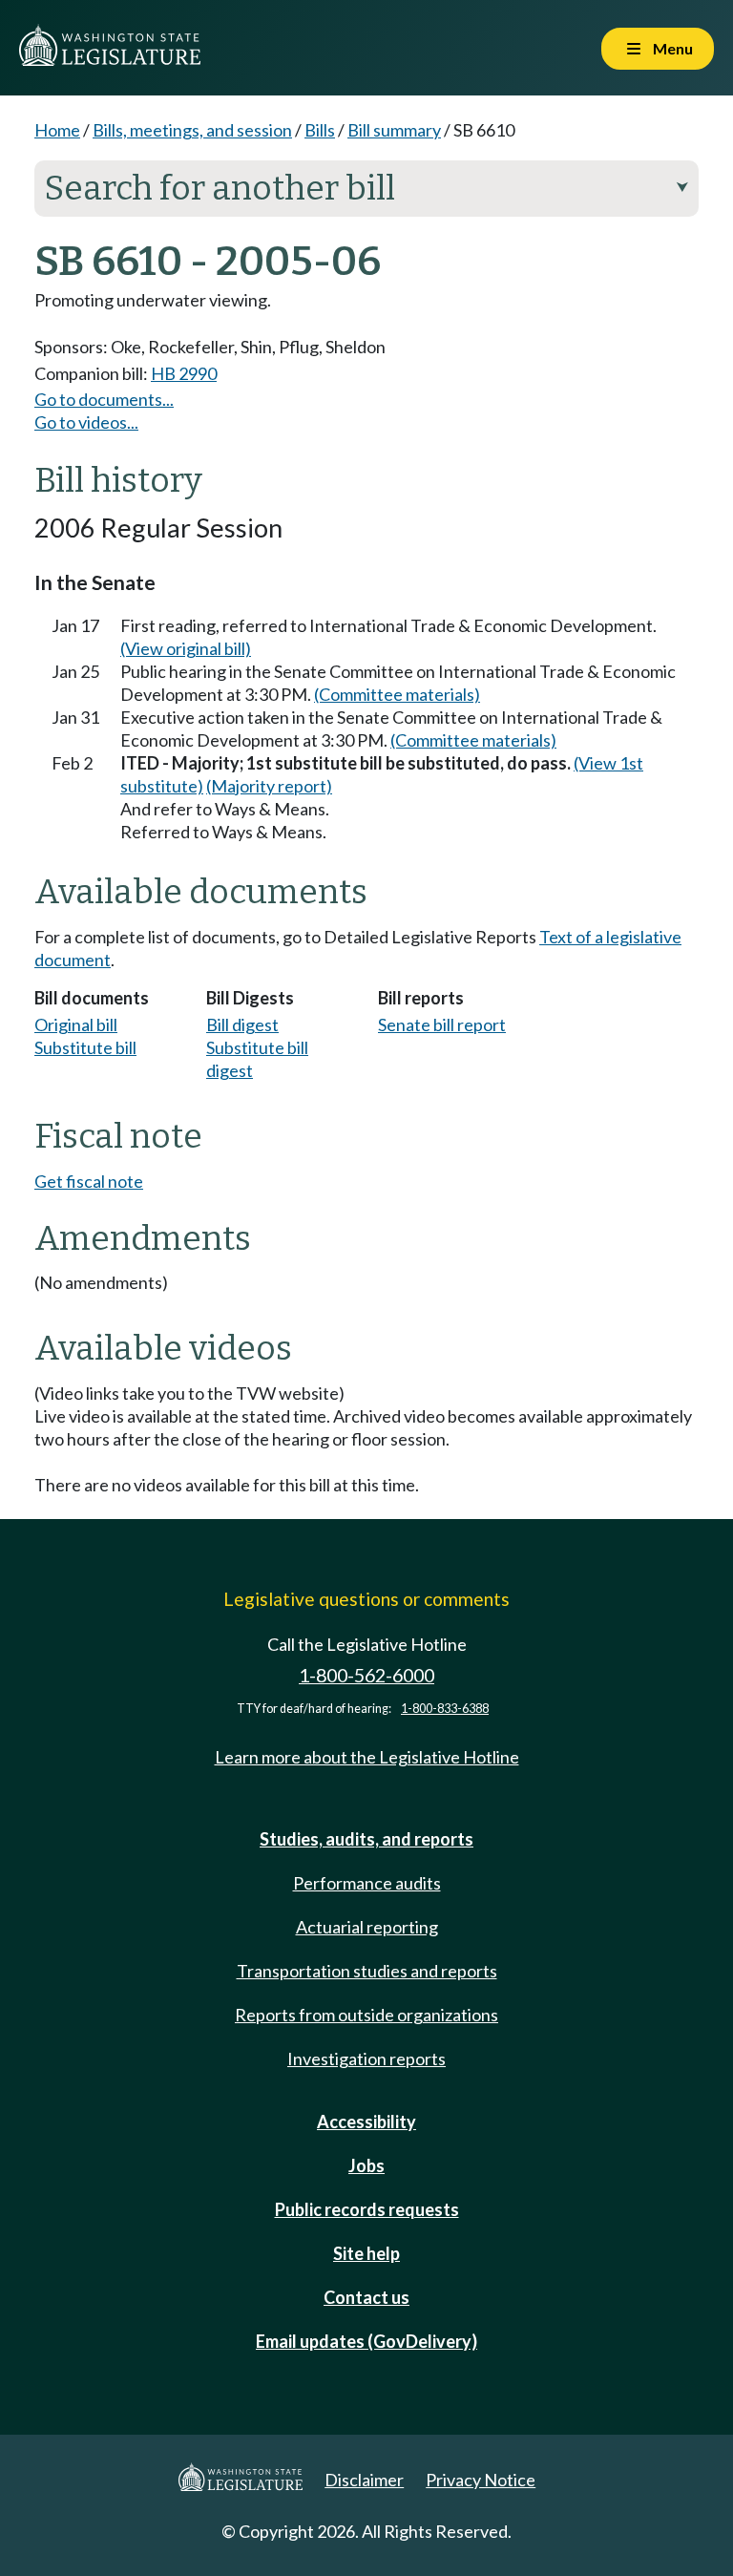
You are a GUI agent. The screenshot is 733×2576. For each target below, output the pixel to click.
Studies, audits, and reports (366, 1839)
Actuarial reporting (367, 1927)
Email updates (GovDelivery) (366, 2341)
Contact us (366, 2297)
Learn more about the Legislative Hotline (367, 1757)
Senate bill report (442, 1024)
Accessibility (366, 2122)
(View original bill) (186, 648)
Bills (320, 130)
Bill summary (394, 130)
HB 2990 (184, 373)
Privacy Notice (481, 2480)
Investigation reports (366, 2059)
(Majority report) (269, 786)
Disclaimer (364, 2480)
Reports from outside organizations (366, 2015)
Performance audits (367, 1883)
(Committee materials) (397, 694)
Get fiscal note (89, 1181)
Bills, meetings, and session (192, 130)
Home (57, 130)
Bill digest (242, 1024)
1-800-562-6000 (366, 1675)
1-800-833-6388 (445, 1709)
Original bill (76, 1024)
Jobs (366, 2165)
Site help (366, 2253)
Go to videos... (86, 422)
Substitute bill (85, 1047)
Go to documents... (104, 399)
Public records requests (367, 2209)
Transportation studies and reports (367, 1971)
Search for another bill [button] (366, 188)
